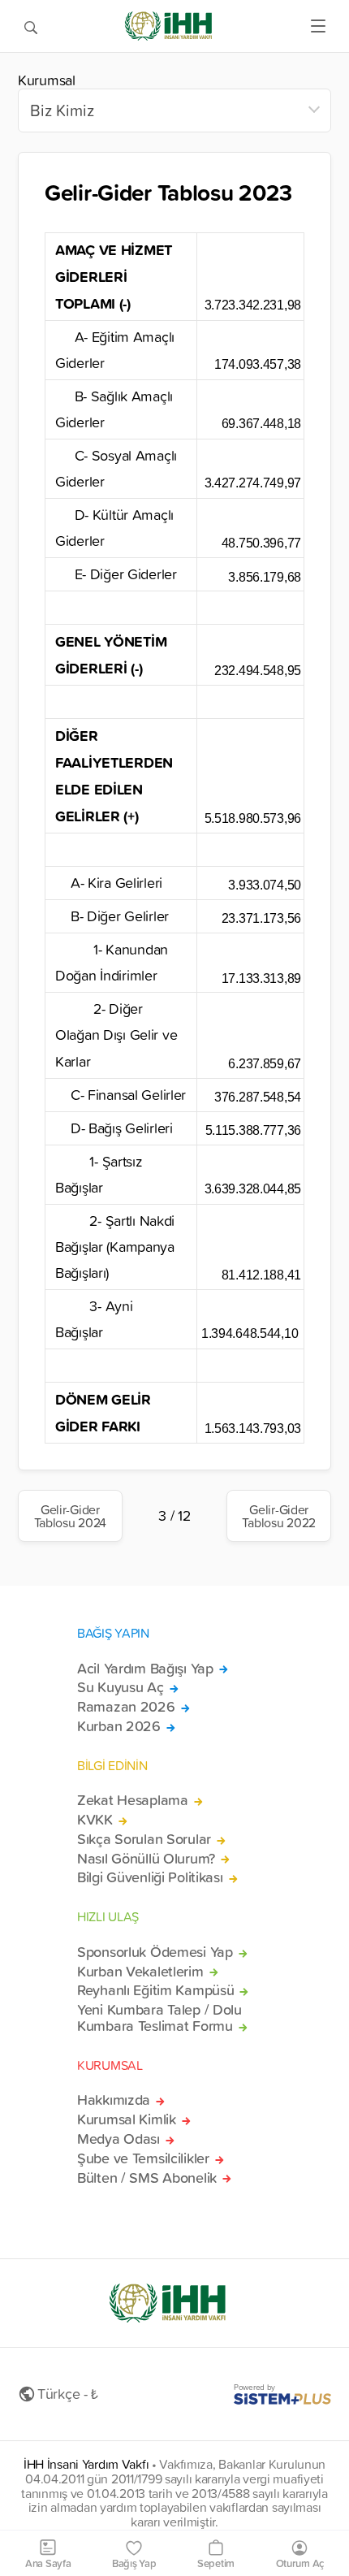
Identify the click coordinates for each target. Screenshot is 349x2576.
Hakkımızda (114, 2100)
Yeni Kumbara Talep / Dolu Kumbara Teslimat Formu (159, 2018)
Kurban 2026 (119, 1726)
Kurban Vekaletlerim (140, 1972)
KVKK (95, 1820)
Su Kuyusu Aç (121, 1687)
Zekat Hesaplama (133, 1800)
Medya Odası (118, 2139)
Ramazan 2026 (126, 1707)
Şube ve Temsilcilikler (143, 2158)
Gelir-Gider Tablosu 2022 (279, 1516)
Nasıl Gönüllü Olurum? (146, 1859)
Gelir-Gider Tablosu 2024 (71, 1516)
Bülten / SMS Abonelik (147, 2178)
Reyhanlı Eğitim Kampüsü (155, 1990)
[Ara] (31, 26)
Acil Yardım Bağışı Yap (145, 1669)
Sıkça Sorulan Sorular (144, 1839)
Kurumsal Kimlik (127, 2119)
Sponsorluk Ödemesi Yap (155, 1952)
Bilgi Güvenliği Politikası (150, 1877)
